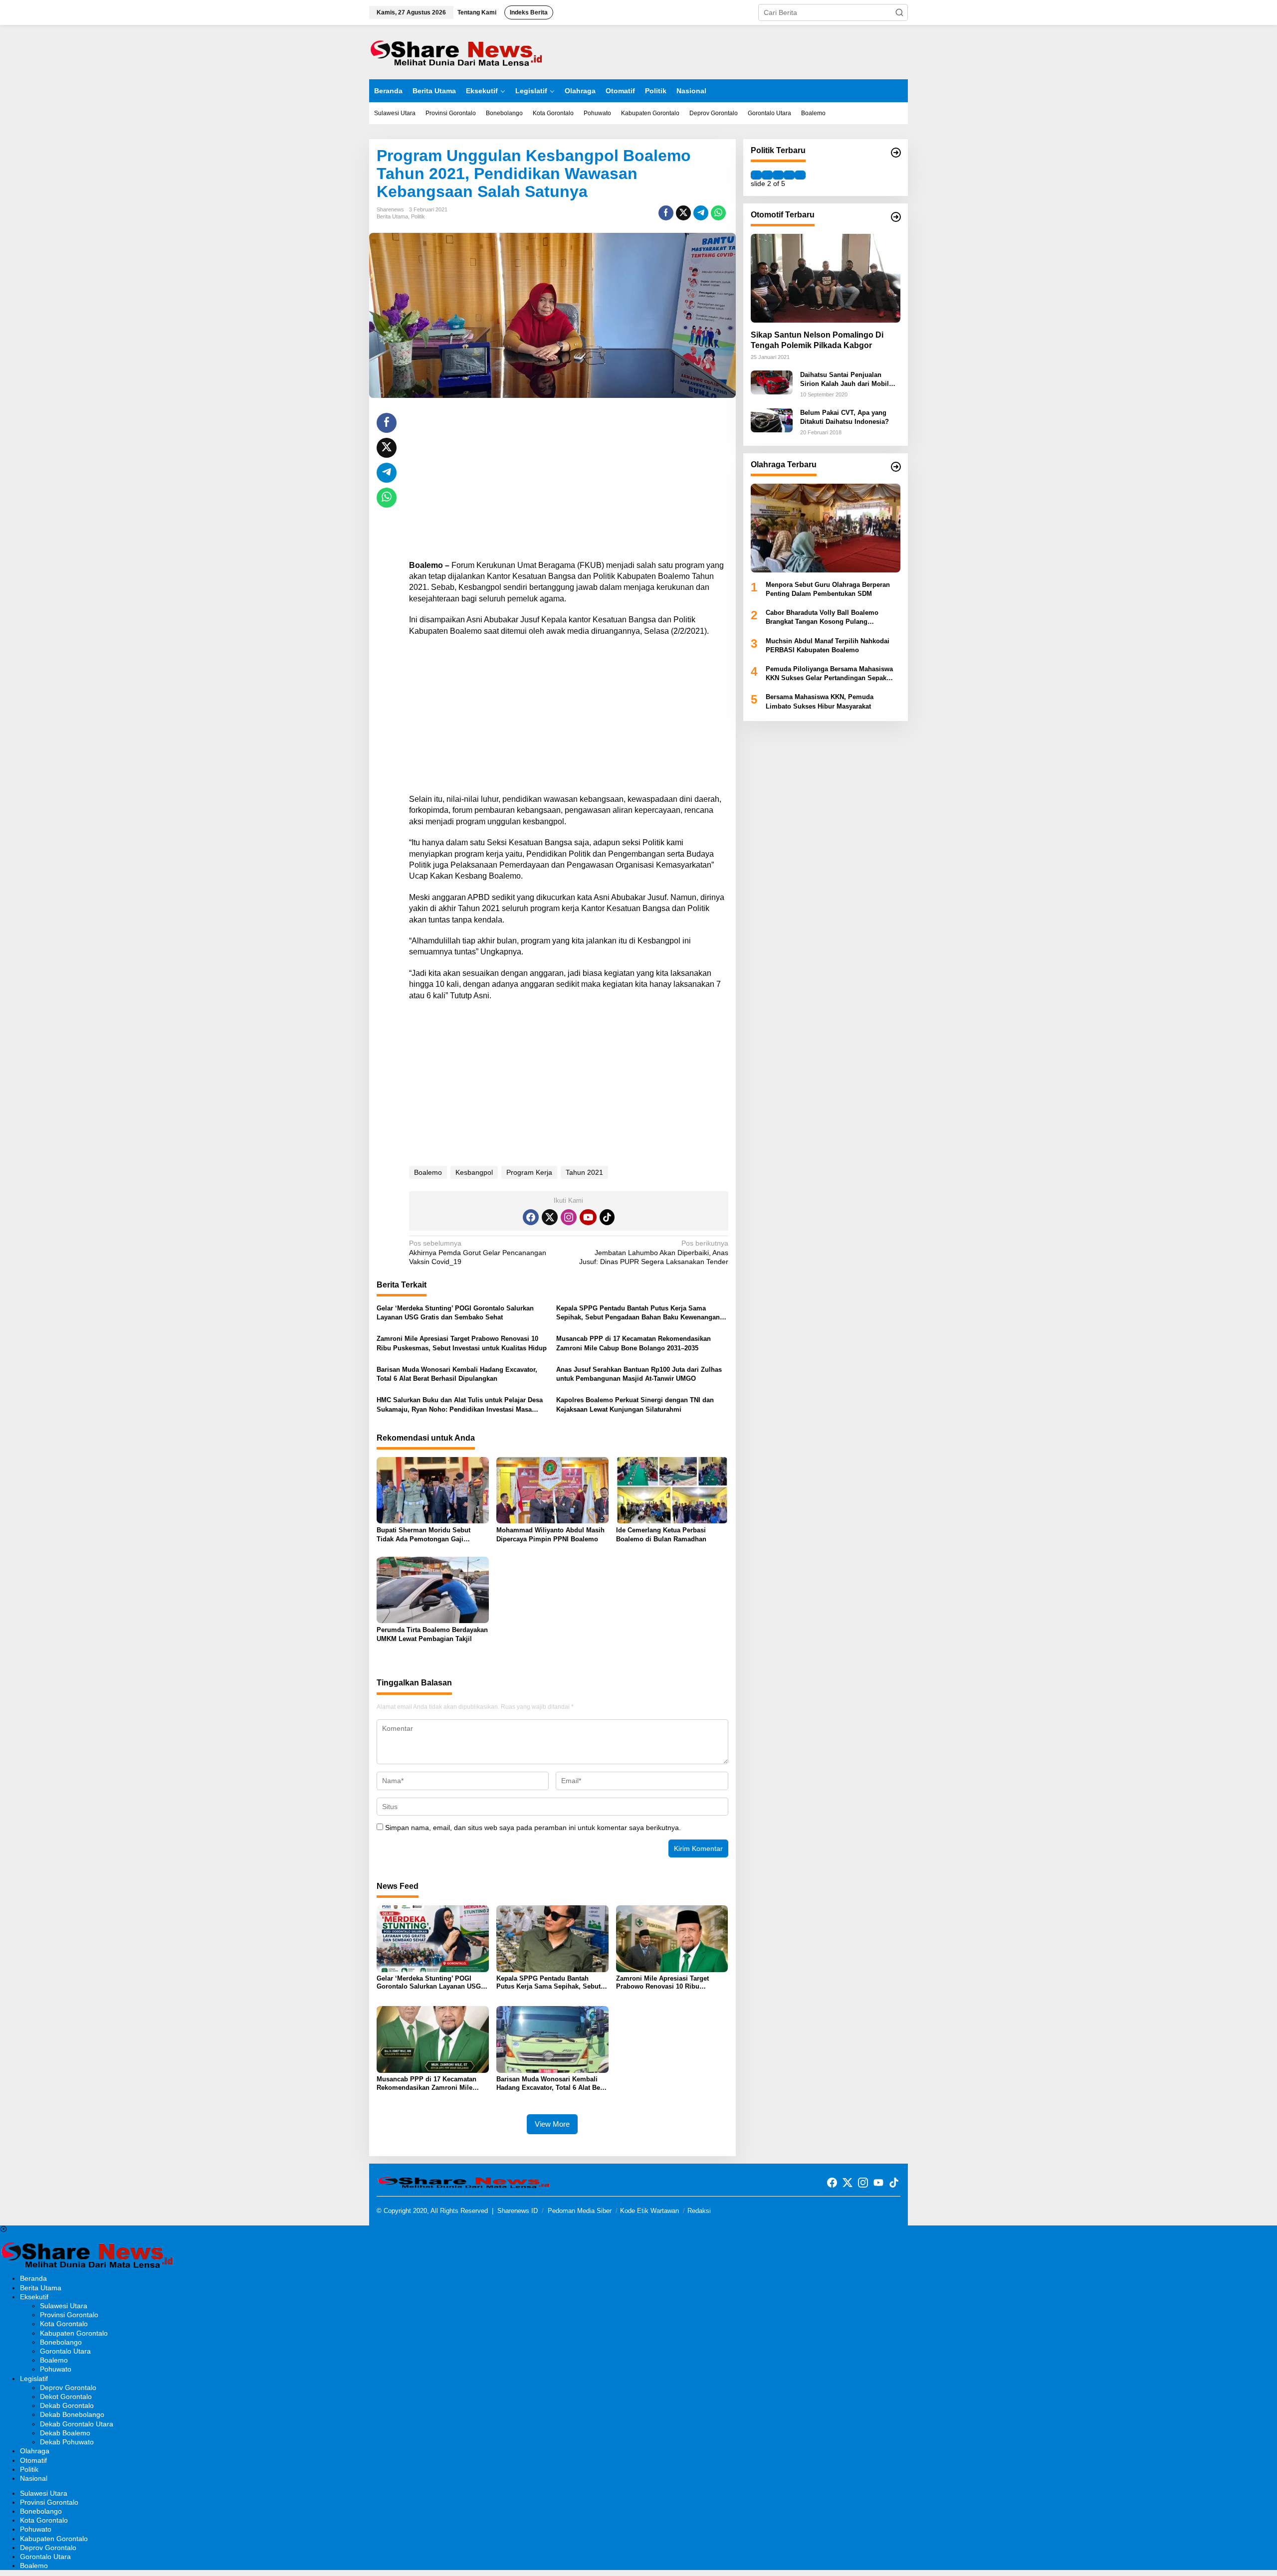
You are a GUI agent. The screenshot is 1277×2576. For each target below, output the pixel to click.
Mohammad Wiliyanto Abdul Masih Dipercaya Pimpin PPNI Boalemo (550, 1535)
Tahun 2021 (584, 1172)
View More (552, 2124)
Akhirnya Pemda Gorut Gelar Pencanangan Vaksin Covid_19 (478, 1252)
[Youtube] (588, 1217)
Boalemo (428, 1172)
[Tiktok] (607, 1217)
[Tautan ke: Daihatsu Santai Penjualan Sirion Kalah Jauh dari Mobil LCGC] (772, 382)
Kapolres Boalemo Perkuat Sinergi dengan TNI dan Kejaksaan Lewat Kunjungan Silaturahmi (635, 1404)
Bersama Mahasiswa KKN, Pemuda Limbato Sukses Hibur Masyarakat (820, 701)
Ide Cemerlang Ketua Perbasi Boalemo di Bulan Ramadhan (661, 1535)
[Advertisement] (569, 483)
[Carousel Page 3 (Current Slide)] (778, 175)
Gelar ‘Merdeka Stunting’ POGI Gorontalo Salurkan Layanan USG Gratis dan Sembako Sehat (455, 1313)
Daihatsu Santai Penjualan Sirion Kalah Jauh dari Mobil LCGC (845, 380)
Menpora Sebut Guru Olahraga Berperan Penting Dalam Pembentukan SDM (828, 589)
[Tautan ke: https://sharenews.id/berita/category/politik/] (896, 153)
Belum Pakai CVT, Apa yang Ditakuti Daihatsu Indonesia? (845, 417)
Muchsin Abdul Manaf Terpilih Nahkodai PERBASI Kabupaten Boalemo (828, 645)
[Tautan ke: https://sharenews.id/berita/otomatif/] (896, 217)
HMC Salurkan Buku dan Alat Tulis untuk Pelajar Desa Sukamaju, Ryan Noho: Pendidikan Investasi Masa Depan (460, 1405)
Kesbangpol (474, 1172)
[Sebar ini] (666, 213)
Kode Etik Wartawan (649, 2211)
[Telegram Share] (701, 213)
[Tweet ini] (683, 213)
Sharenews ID (518, 2211)
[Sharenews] (456, 51)
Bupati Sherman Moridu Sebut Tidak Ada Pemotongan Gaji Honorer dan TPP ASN (424, 1535)
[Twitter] (550, 1217)
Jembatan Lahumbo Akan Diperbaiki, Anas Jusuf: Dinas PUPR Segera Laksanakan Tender (653, 1252)
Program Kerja (529, 1172)
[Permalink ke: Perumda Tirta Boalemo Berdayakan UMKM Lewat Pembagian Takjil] (433, 1589)
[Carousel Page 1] (756, 175)
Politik (418, 216)
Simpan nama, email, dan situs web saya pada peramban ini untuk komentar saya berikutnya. (533, 1828)
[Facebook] (531, 1217)
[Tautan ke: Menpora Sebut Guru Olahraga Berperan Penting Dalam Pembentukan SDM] (826, 528)
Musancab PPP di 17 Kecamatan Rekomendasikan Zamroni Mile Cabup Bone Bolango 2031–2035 (634, 1343)
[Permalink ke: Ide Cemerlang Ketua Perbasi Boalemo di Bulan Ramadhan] (672, 1490)
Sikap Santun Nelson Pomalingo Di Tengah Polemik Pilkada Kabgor (817, 340)
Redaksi (699, 2211)
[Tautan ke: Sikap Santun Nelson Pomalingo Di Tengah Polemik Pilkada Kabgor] (826, 278)
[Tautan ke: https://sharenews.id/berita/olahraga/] (896, 467)
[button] (899, 12)
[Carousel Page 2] (767, 175)
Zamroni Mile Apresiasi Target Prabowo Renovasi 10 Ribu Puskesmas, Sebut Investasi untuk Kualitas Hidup (462, 1343)
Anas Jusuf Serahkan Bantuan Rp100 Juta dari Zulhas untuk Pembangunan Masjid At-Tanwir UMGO (639, 1374)
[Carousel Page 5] (800, 175)
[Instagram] (569, 1217)
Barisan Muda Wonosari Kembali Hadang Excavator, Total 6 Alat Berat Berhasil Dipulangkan (457, 1374)
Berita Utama (392, 216)
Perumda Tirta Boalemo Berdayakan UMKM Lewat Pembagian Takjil (432, 1634)
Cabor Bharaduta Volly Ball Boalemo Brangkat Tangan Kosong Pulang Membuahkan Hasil (822, 618)
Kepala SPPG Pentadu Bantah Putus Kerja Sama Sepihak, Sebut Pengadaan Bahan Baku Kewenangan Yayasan (638, 1313)
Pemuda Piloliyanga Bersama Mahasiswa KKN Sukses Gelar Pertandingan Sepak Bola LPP (829, 674)
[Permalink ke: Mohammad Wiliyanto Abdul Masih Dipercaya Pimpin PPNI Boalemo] (552, 1490)
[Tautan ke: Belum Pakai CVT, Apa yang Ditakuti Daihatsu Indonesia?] (772, 419)
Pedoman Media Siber (580, 2211)
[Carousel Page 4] (789, 175)
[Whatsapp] (718, 213)
